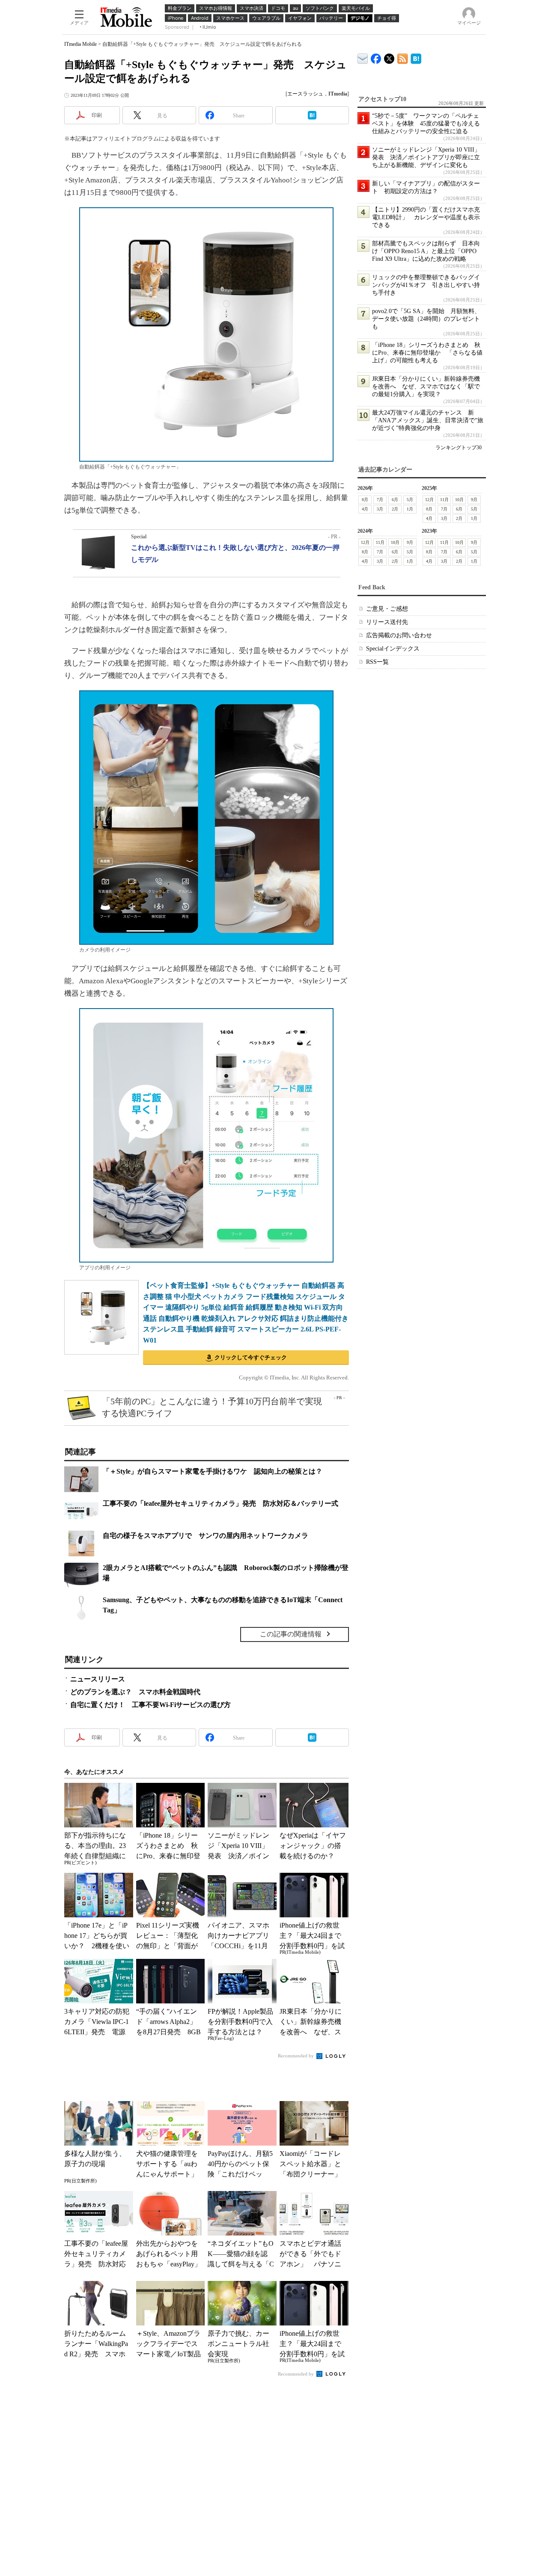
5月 (410, 500)
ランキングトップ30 (459, 448)
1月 (410, 509)
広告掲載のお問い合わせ (399, 635)
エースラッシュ (305, 94)
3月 (380, 509)
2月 (395, 509)
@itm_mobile (389, 57)
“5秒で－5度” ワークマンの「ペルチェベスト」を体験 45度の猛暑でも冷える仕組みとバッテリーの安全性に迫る (426, 124)
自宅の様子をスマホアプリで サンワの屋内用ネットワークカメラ (205, 1536)
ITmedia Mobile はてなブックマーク (416, 57)
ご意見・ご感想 (387, 609)
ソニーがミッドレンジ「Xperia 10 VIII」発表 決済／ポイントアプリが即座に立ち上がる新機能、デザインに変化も (426, 157)
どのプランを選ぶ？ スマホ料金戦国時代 (135, 1692)
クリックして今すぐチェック (251, 1357)
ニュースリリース (98, 1679)
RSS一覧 (377, 662)
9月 (474, 500)
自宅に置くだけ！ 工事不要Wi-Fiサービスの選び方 (150, 1705)
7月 (380, 500)
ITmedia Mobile (80, 44)
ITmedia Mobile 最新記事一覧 (403, 57)
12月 (429, 500)
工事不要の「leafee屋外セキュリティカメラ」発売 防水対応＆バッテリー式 (220, 1503)
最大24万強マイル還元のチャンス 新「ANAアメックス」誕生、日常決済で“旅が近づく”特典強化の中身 (428, 420)
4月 (365, 509)
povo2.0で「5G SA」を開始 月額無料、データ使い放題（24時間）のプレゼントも (426, 319)
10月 (459, 500)
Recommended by (296, 2056)
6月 (395, 500)
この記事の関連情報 (291, 1634)
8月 (365, 500)
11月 (444, 500)
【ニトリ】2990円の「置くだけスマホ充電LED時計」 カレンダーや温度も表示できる (426, 217)
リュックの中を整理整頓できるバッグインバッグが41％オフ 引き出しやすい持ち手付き (426, 285)
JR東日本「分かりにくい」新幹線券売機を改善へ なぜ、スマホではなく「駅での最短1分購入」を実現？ (426, 387)
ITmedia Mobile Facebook (376, 57)
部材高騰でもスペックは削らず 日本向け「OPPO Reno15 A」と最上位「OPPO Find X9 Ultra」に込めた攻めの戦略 (426, 251)
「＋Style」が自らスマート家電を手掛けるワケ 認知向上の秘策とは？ (213, 1471)
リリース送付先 (387, 622)
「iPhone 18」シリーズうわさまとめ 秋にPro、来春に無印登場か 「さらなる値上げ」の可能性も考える (427, 353)
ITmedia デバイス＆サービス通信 (363, 57)
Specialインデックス (393, 649)
